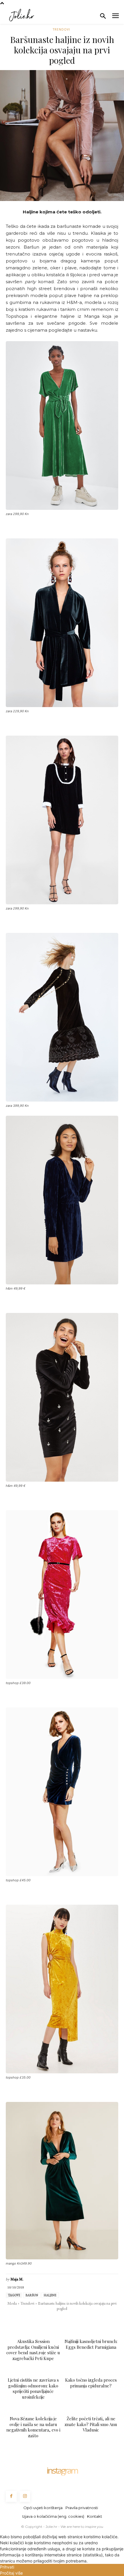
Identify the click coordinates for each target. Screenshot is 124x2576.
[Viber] (88, 2320)
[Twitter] (35, 2320)
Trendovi (61, 29)
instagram (62, 2470)
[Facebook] (22, 2320)
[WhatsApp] (48, 2320)
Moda (12, 2303)
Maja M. (17, 2279)
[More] (102, 2320)
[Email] (62, 2320)
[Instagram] (25, 2496)
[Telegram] (75, 2320)
